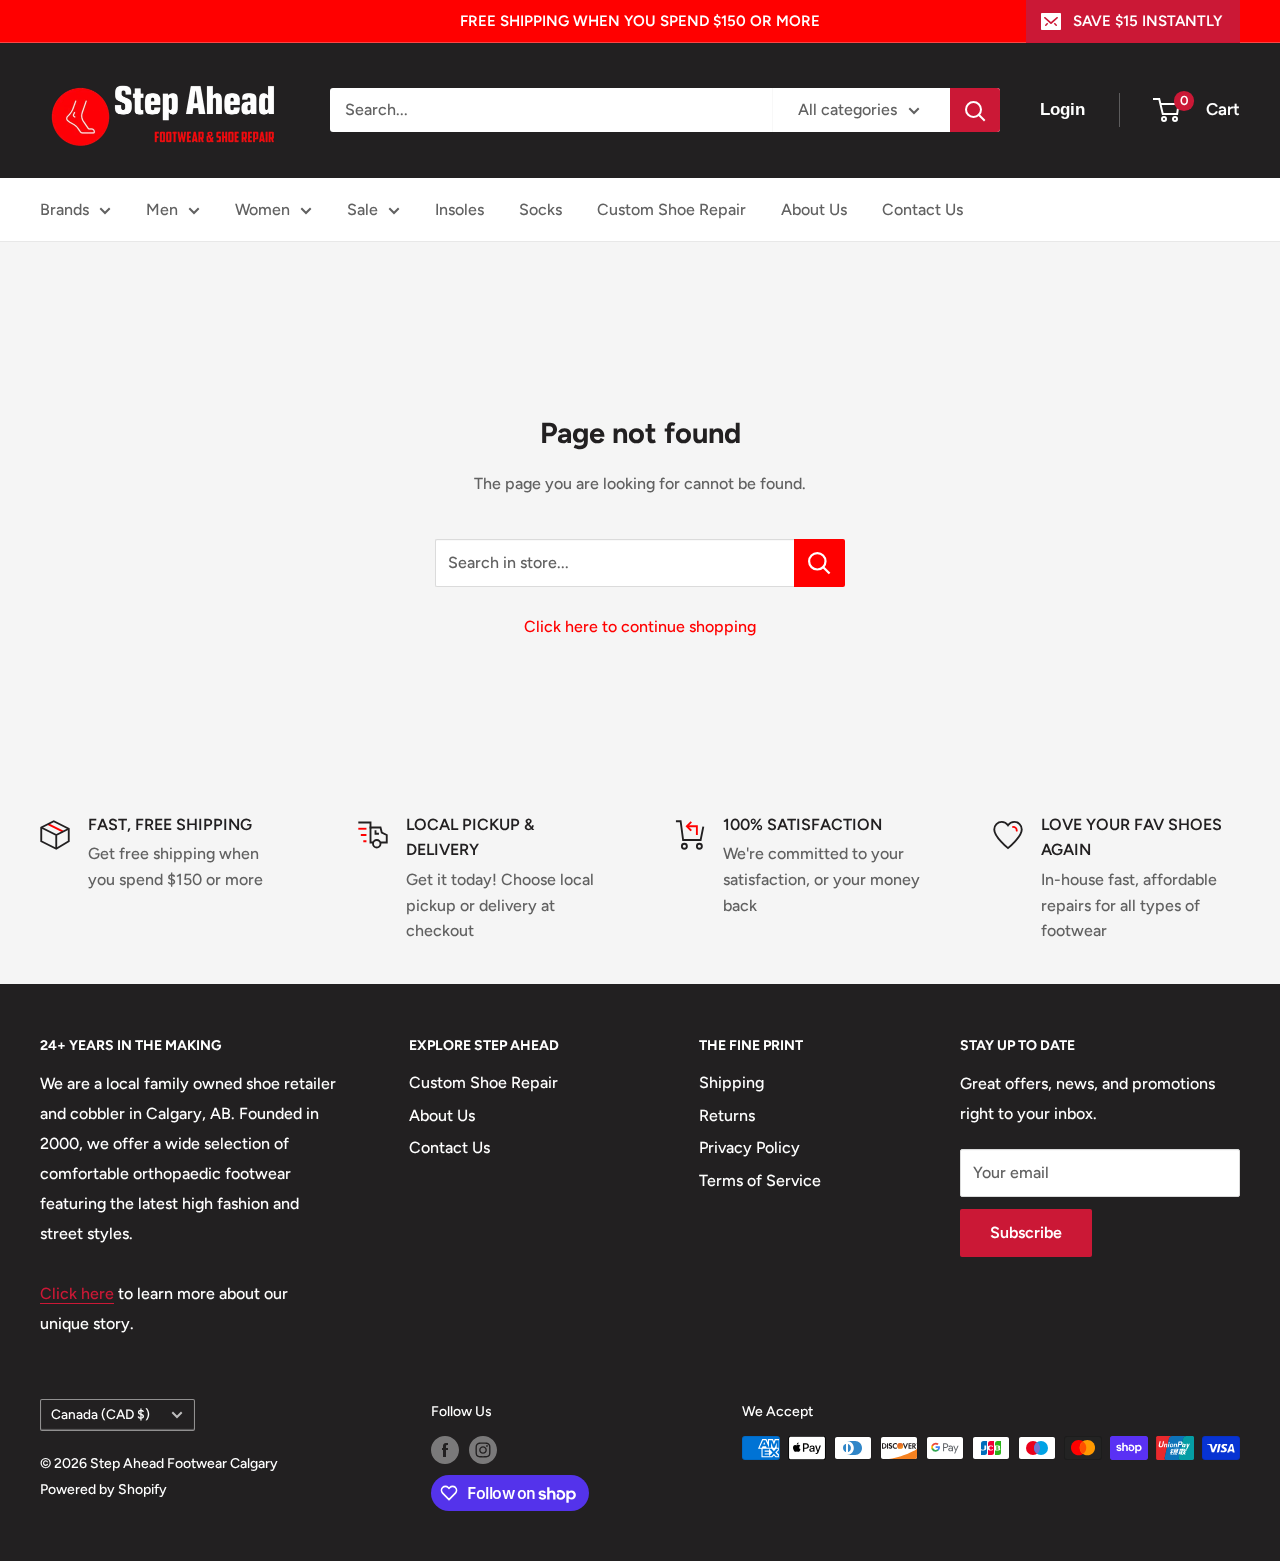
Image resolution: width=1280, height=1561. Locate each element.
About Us (814, 209)
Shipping (731, 1082)
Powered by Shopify (103, 1489)
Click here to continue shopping (640, 626)
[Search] (975, 110)
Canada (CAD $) (100, 1414)
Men (162, 209)
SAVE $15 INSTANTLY (1147, 21)
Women (262, 209)
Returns (727, 1115)
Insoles (459, 209)
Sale (362, 209)
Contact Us (922, 209)
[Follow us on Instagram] (483, 1450)
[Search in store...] (819, 563)
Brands (64, 209)
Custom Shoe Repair (671, 209)
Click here (77, 1293)
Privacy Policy (749, 1147)
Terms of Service (760, 1180)
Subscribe (1026, 1232)
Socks (540, 209)
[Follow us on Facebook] (445, 1450)
